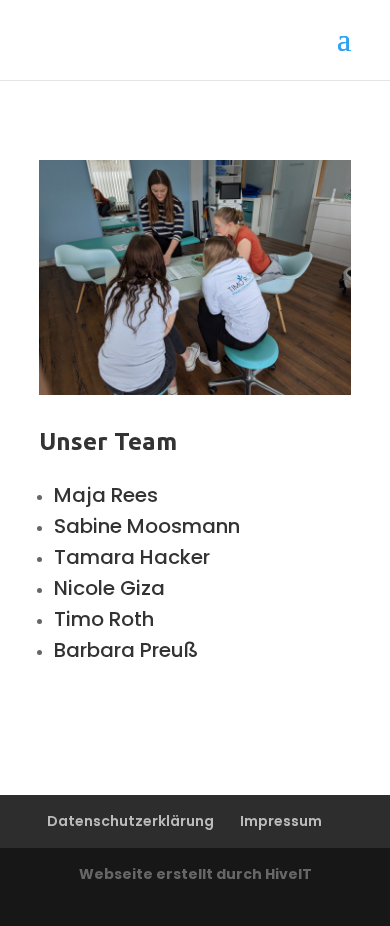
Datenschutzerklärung (130, 821)
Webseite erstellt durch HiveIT (195, 874)
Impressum (281, 821)
